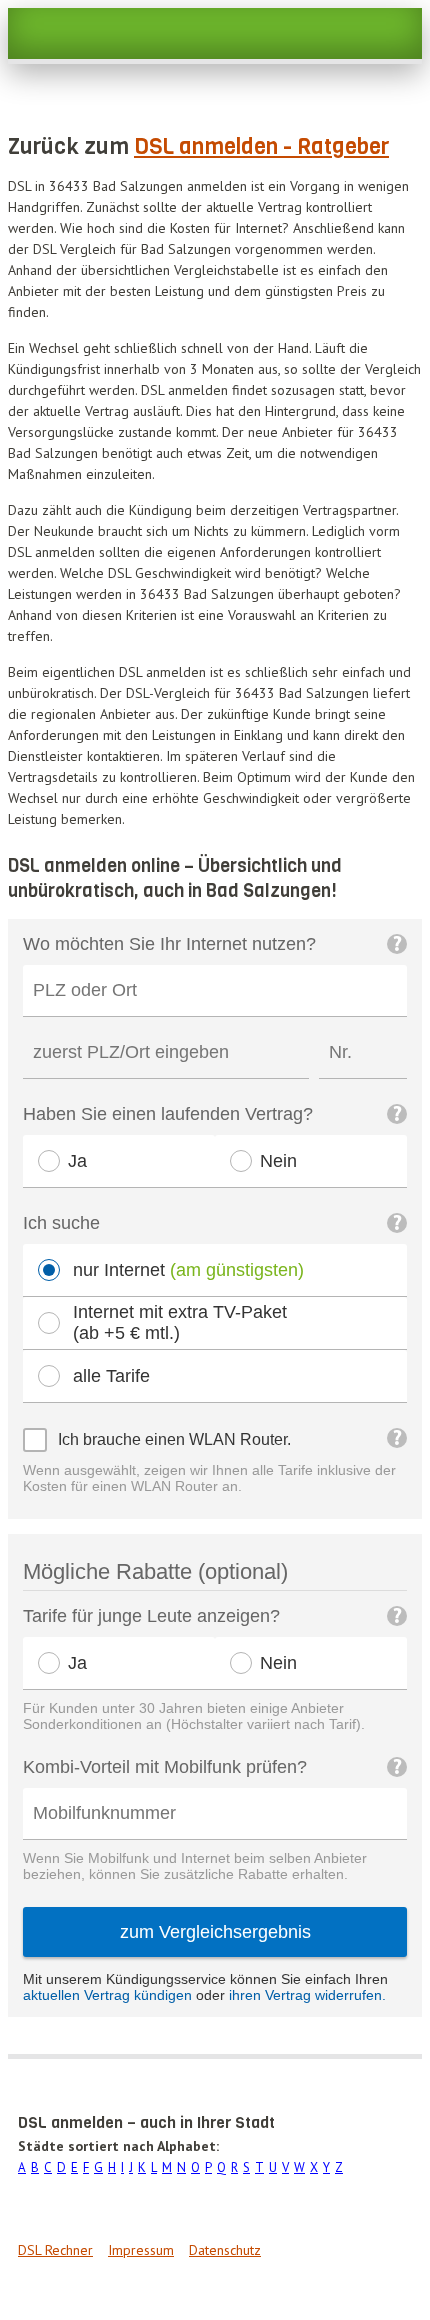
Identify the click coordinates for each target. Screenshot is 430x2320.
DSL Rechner (55, 2250)
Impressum (141, 2250)
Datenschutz (225, 2250)
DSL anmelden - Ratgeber (261, 146)
